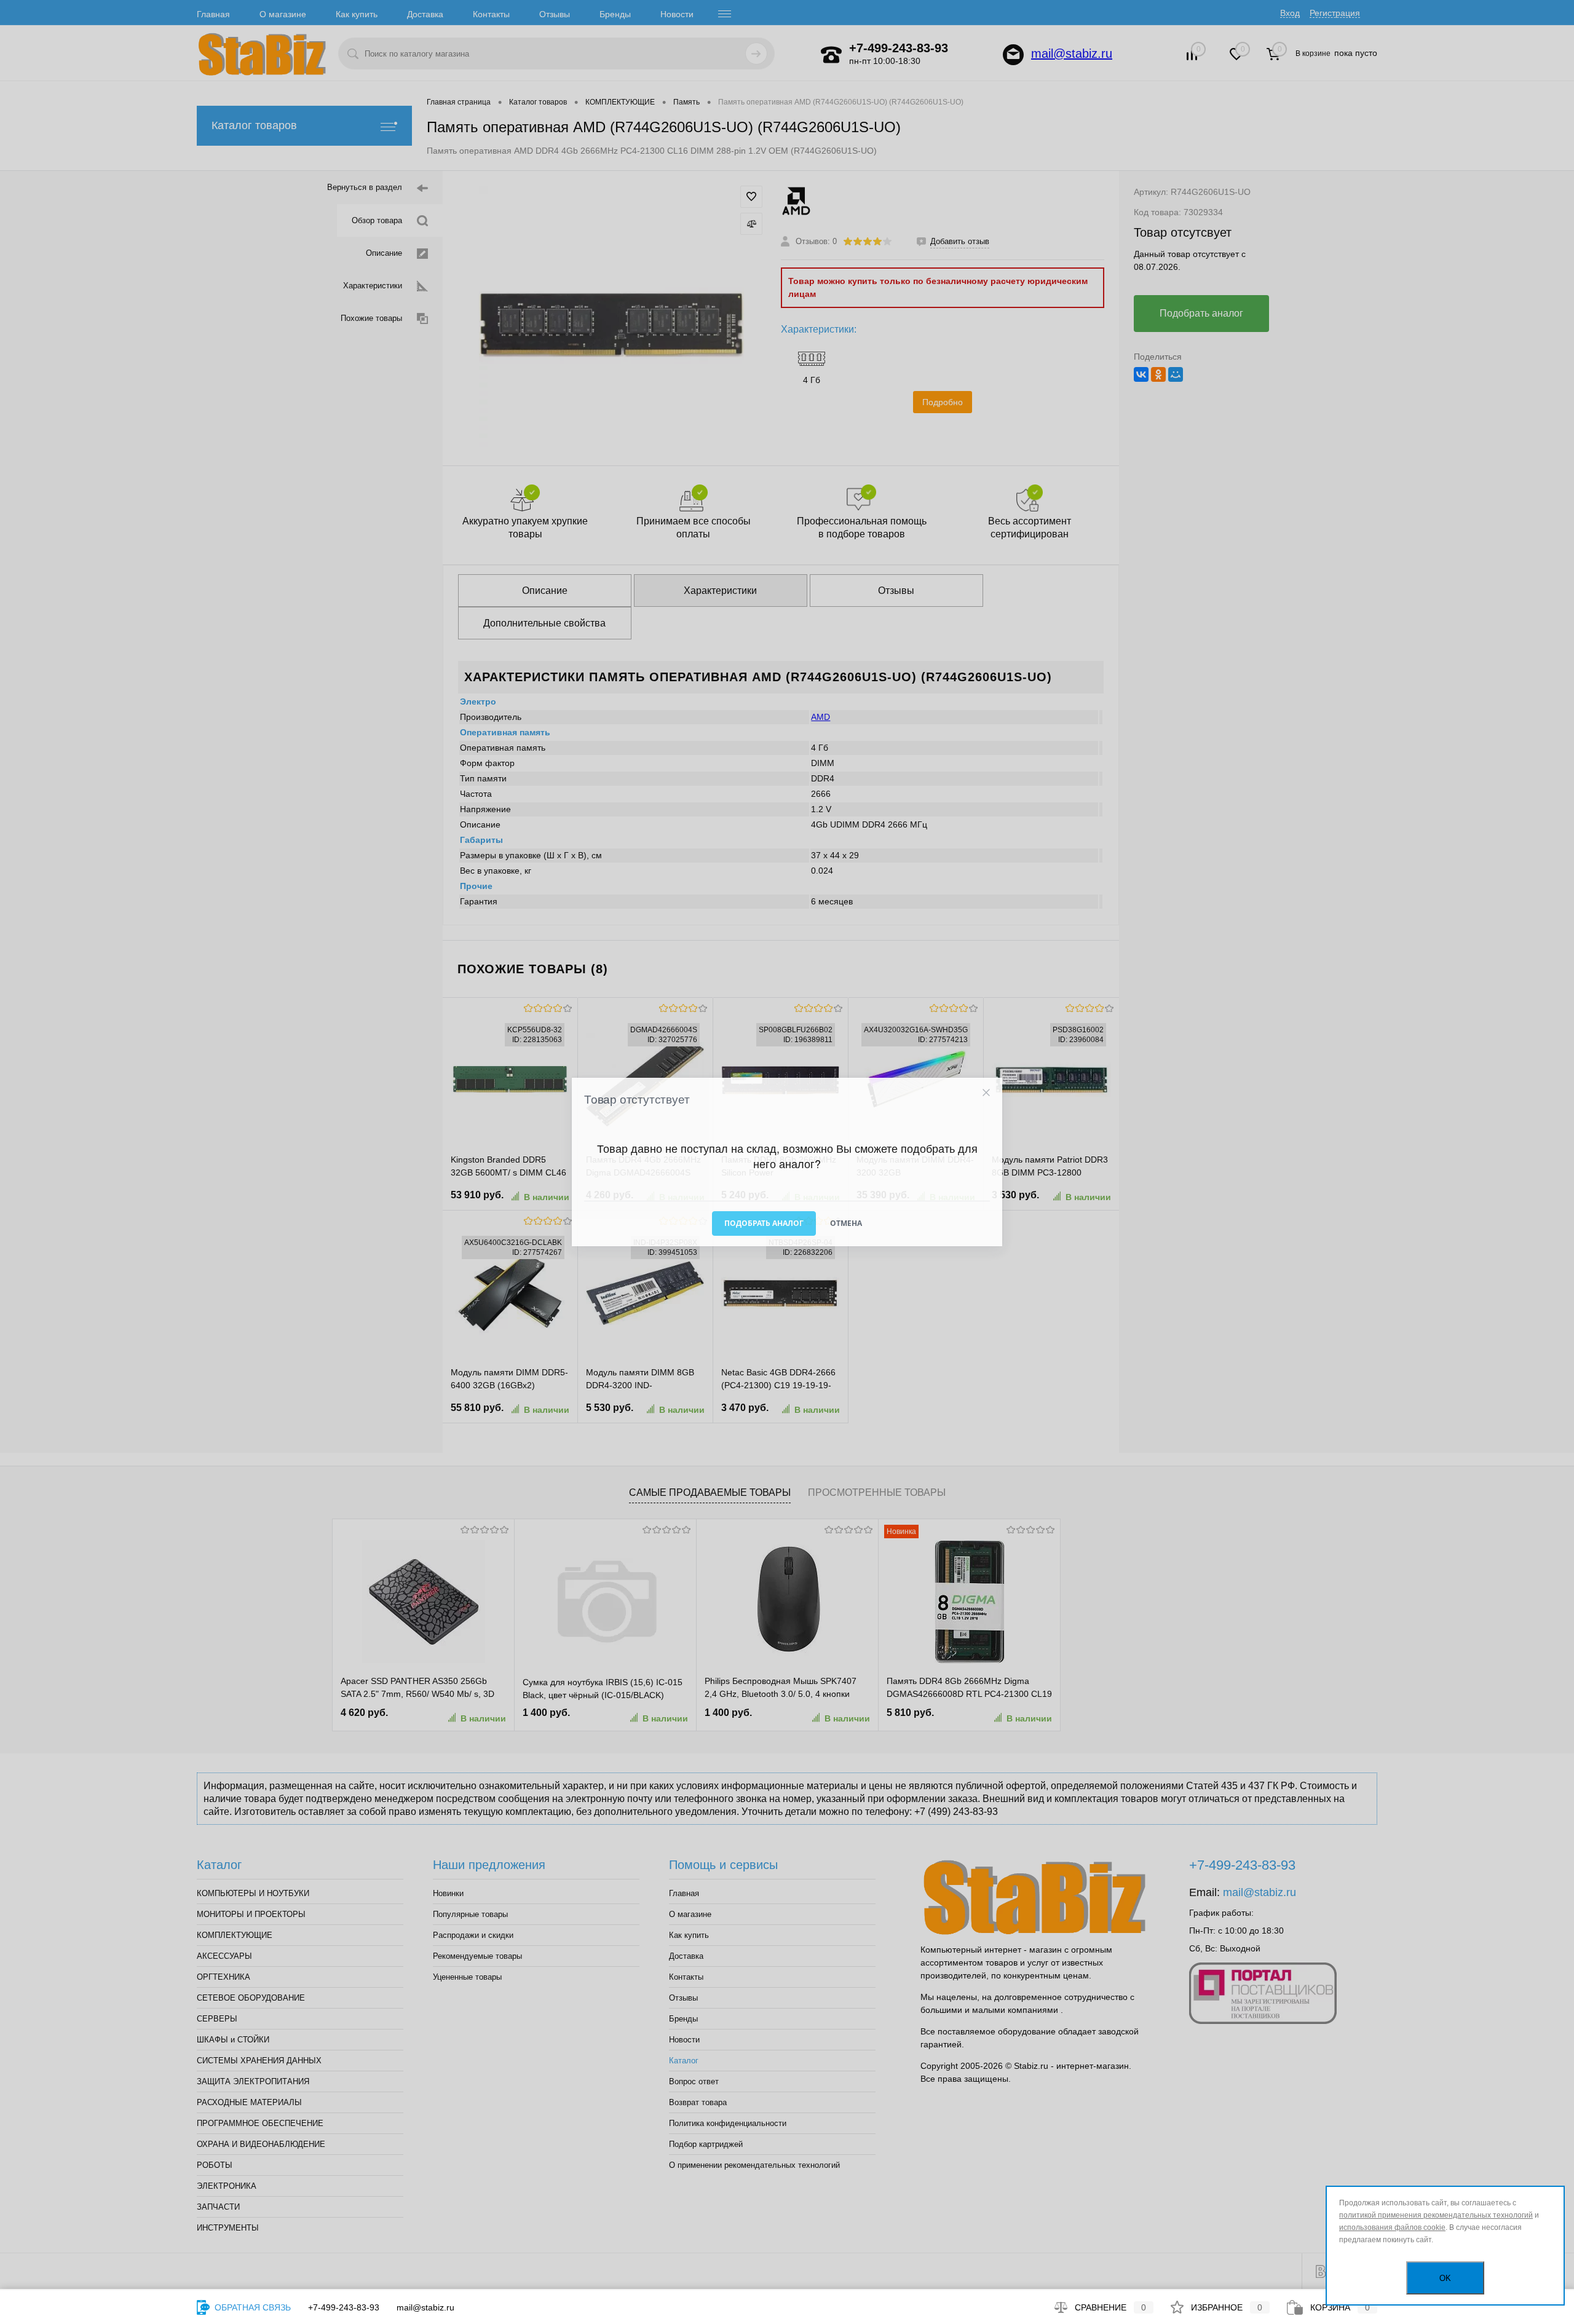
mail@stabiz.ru (425, 2307)
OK (1445, 2278)
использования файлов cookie (1392, 2227)
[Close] (986, 1093)
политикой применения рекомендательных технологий (1436, 2215)
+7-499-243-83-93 (344, 2307)
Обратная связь (251, 2307)
